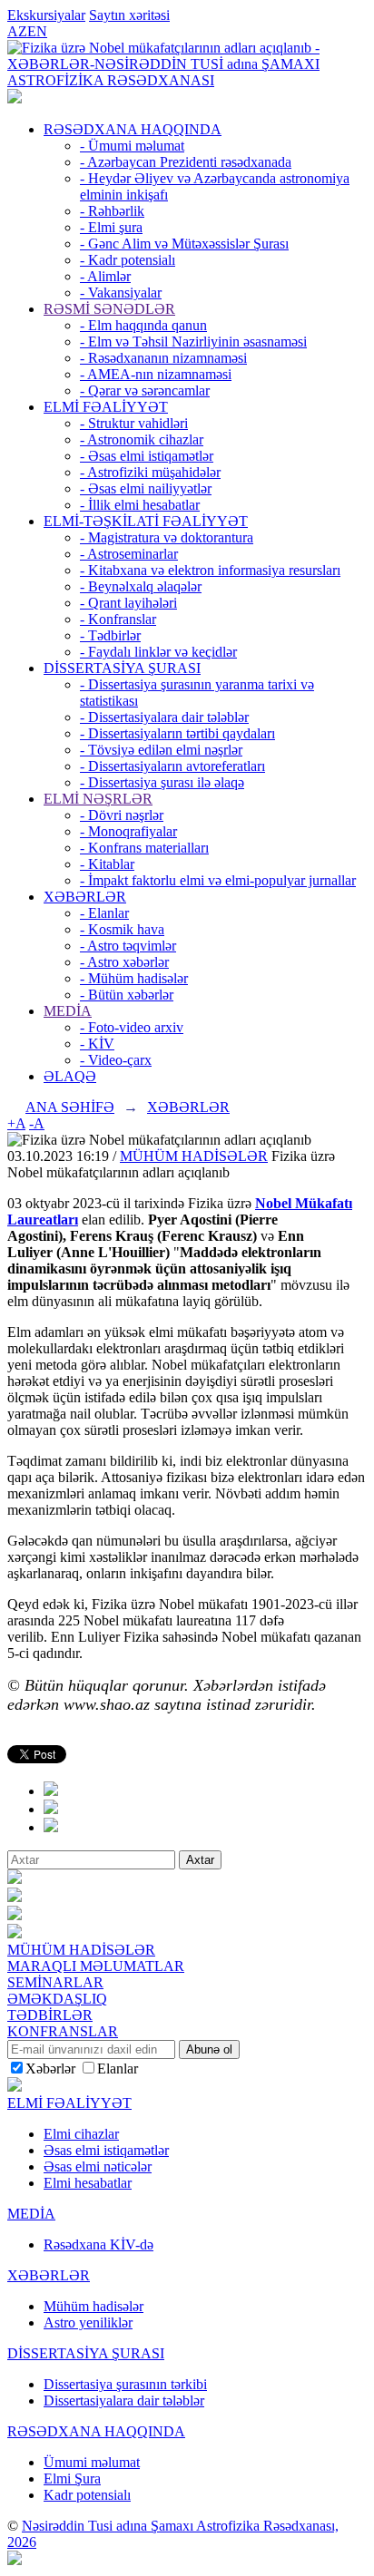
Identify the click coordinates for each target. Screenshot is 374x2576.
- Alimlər (105, 276)
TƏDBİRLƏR (50, 2015)
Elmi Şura (72, 2478)
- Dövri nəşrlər (122, 815)
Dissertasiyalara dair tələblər (124, 2400)
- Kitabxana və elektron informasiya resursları (210, 570)
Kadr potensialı (87, 2495)
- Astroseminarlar (129, 554)
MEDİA (68, 1011)
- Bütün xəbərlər (127, 995)
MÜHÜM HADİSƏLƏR (194, 1156)
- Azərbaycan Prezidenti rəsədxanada (186, 162)
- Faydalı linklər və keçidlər (158, 652)
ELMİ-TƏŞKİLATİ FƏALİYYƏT (146, 521)
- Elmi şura (111, 227)
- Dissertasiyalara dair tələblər (164, 717)
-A (37, 1123)
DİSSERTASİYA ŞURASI (122, 668)
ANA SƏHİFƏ (70, 1107)
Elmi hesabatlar (88, 2183)
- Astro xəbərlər (124, 962)
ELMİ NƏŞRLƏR (98, 799)
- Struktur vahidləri (134, 423)
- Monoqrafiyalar (128, 831)
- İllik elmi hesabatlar (140, 505)
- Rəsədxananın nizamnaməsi (163, 358)
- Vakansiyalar (121, 293)
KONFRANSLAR (63, 2031)
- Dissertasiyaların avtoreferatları (172, 766)
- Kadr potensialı (128, 260)
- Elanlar (104, 913)
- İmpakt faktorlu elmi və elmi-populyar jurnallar (218, 880)
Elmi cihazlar (81, 2134)
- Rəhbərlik (112, 211)
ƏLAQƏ (70, 1076)
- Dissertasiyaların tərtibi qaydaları (177, 733)
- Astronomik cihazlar (142, 439)
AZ (17, 31)
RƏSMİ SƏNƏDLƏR (109, 309)
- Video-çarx (116, 1060)
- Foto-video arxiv (132, 1027)
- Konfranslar (118, 619)
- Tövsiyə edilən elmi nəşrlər (161, 750)
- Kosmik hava (122, 929)
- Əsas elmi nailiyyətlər (146, 488)
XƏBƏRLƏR (85, 897)
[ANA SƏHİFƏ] (15, 98)
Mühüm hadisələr (93, 2306)
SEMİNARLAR (55, 1982)
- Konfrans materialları (144, 848)
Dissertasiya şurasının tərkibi (125, 2384)
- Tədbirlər (110, 635)
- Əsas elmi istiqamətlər (147, 456)
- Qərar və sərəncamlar (145, 390)
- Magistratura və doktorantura (167, 537)
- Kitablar (107, 864)
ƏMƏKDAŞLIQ (57, 1999)
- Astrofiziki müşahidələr (150, 472)
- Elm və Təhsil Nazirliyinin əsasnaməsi (193, 342)
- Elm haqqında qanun (143, 325)
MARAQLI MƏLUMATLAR (96, 1966)
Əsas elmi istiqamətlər (106, 2150)
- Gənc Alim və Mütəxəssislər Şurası (184, 244)
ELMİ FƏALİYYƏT (106, 407)
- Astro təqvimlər (128, 946)
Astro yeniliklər (88, 2322)
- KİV (97, 1044)
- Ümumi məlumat (132, 146)
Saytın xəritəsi (129, 15)
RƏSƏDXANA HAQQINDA (133, 129)
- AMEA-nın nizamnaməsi (156, 374)
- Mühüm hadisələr (134, 978)
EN (37, 31)
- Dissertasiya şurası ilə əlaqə (162, 782)
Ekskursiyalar (46, 15)
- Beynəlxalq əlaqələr (141, 586)
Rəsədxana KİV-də (98, 2244)
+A (16, 1123)
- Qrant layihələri (128, 603)
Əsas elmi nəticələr (98, 2166)
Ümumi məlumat (92, 2462)
